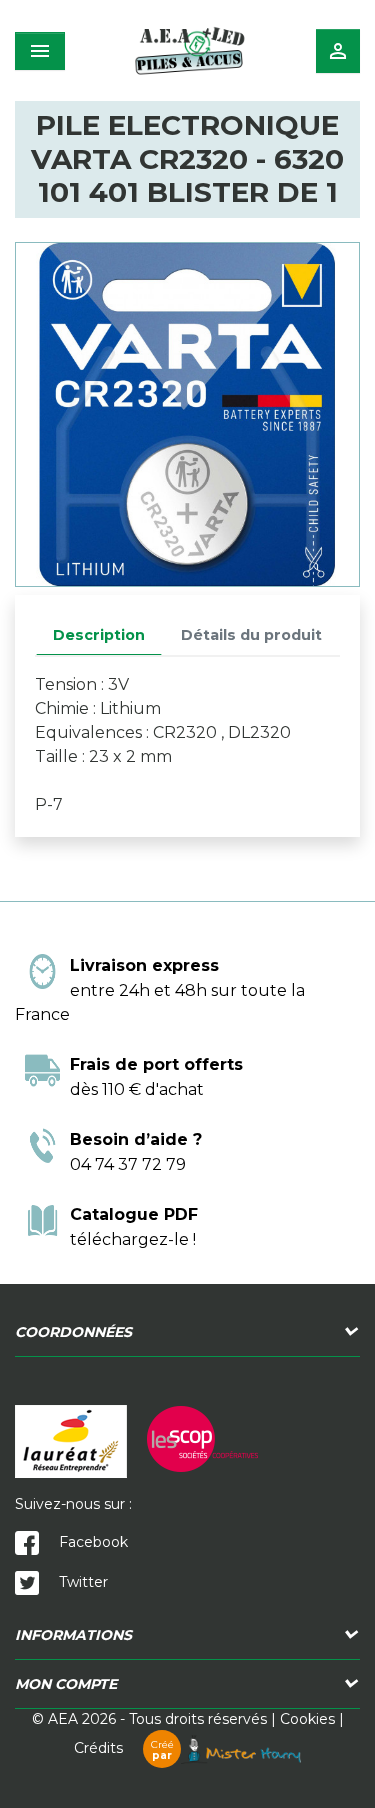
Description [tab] (99, 635)
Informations (73, 1635)
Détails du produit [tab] (251, 635)
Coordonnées (73, 1332)
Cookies (307, 1719)
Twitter (81, 1582)
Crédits (124, 1748)
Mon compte (66, 1684)
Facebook (91, 1542)
